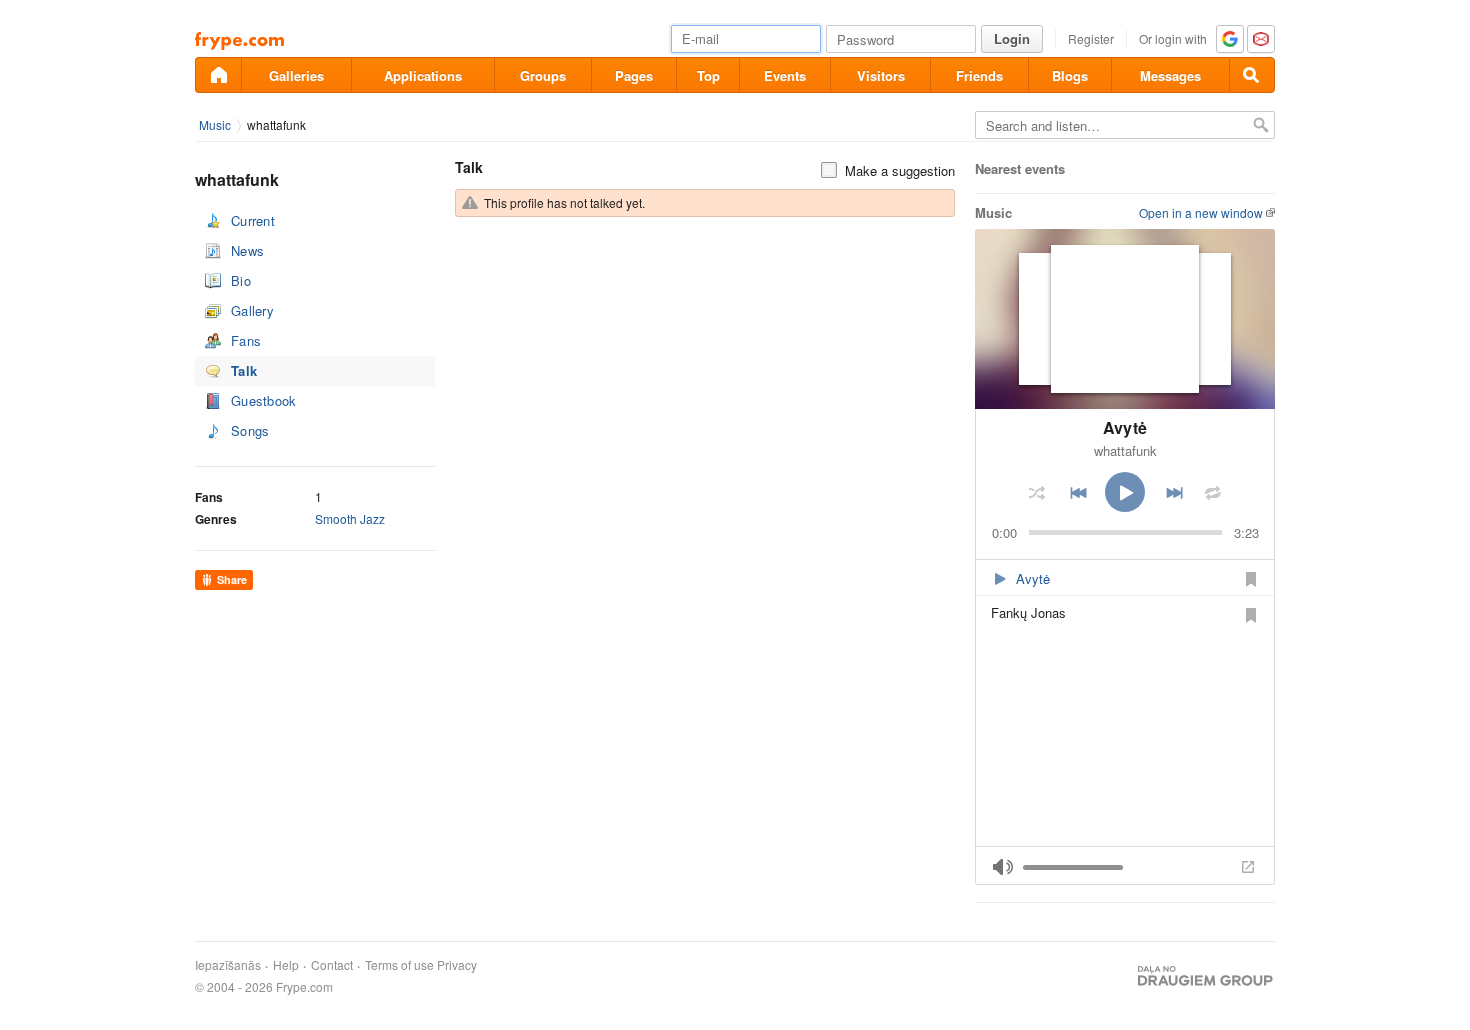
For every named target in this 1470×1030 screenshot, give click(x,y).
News (247, 250)
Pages (634, 75)
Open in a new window (1201, 212)
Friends (979, 75)
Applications (423, 75)
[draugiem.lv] (218, 75)
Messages (1170, 75)
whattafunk (276, 124)
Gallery (252, 310)
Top (708, 75)
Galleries (296, 75)
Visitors (881, 75)
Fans (246, 340)
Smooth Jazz (350, 518)
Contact (332, 965)
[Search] (1252, 75)
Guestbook (264, 400)
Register (1091, 38)
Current (253, 220)
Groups (543, 75)
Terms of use (399, 965)
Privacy (457, 965)
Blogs (1070, 75)
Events (785, 75)
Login (1012, 38)
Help (286, 965)
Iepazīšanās (228, 965)
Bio (241, 280)
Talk (244, 370)
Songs (250, 430)
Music (215, 124)
